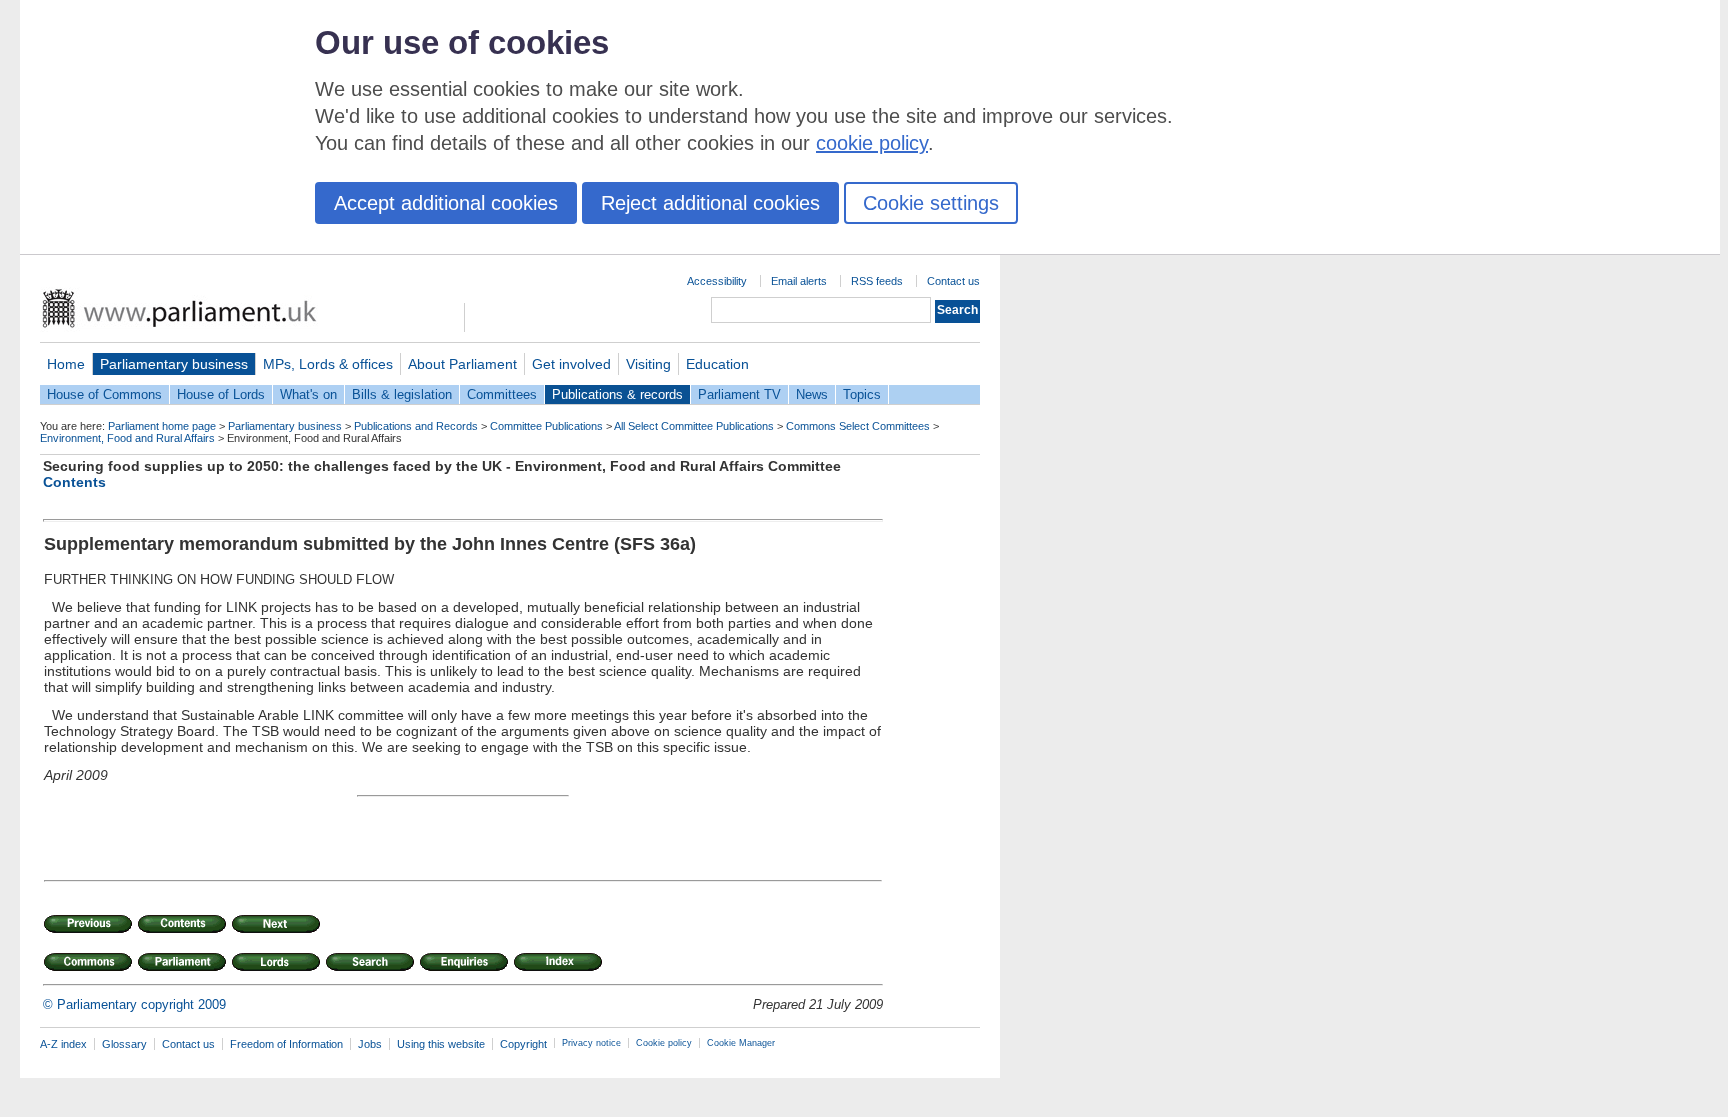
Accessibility (717, 281)
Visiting (648, 364)
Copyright (523, 1044)
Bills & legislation (402, 394)
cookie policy (872, 143)
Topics (862, 394)
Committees (502, 394)
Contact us (953, 281)
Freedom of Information (286, 1044)
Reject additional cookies (710, 203)
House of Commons (104, 394)
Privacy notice (591, 1043)
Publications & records (617, 394)
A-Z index (63, 1044)
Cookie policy (664, 1043)
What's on (308, 394)
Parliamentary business (174, 364)
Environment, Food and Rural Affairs (127, 438)
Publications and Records (416, 426)
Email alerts (799, 281)
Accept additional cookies (446, 203)
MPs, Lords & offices (328, 364)
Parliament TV (739, 394)
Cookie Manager (741, 1043)
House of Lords (221, 394)
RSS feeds (877, 281)
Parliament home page (162, 426)
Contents (74, 482)
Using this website (441, 1044)
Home (66, 364)
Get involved (571, 364)
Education (717, 364)
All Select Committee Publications (694, 426)
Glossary (124, 1044)
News (812, 394)
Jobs (370, 1044)
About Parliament (462, 364)
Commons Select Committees (858, 426)
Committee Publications (546, 426)
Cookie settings (931, 203)
